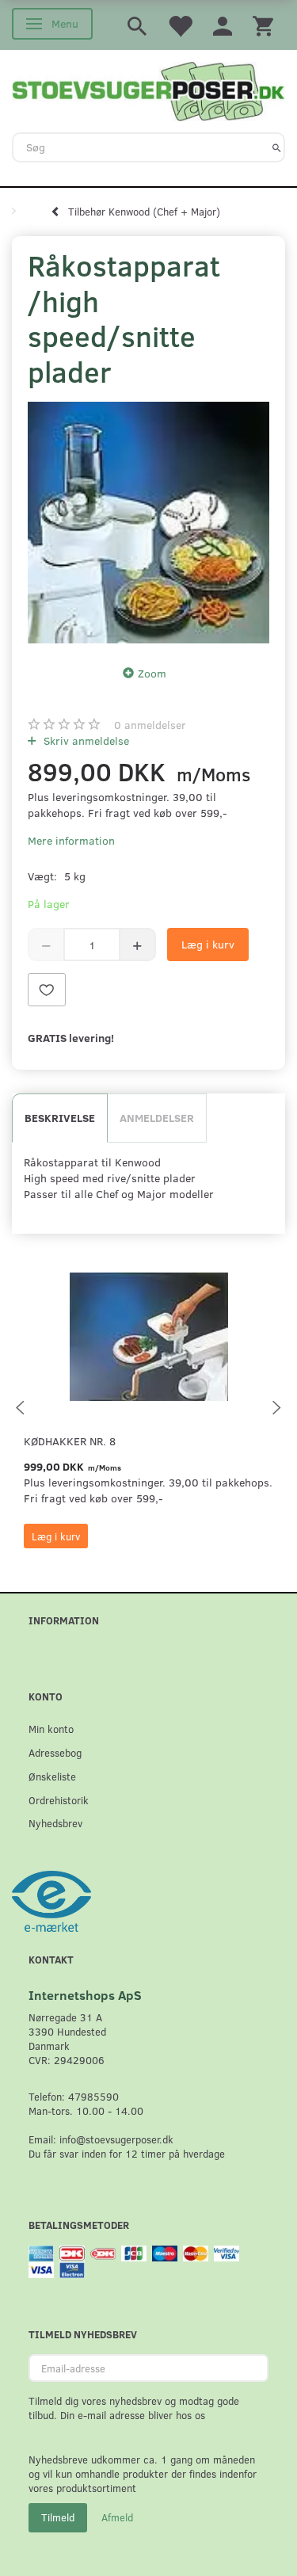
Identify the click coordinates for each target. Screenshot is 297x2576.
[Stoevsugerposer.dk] (148, 90)
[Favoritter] (180, 25)
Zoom (152, 673)
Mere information (71, 840)
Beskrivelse (60, 1118)
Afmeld (117, 2517)
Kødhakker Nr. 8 (70, 1441)
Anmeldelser (157, 1118)
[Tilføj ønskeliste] (47, 990)
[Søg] (277, 147)
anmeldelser (150, 725)
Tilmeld (58, 2517)
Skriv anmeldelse (85, 740)
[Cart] (263, 25)
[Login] (223, 25)
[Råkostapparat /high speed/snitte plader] (148, 523)
